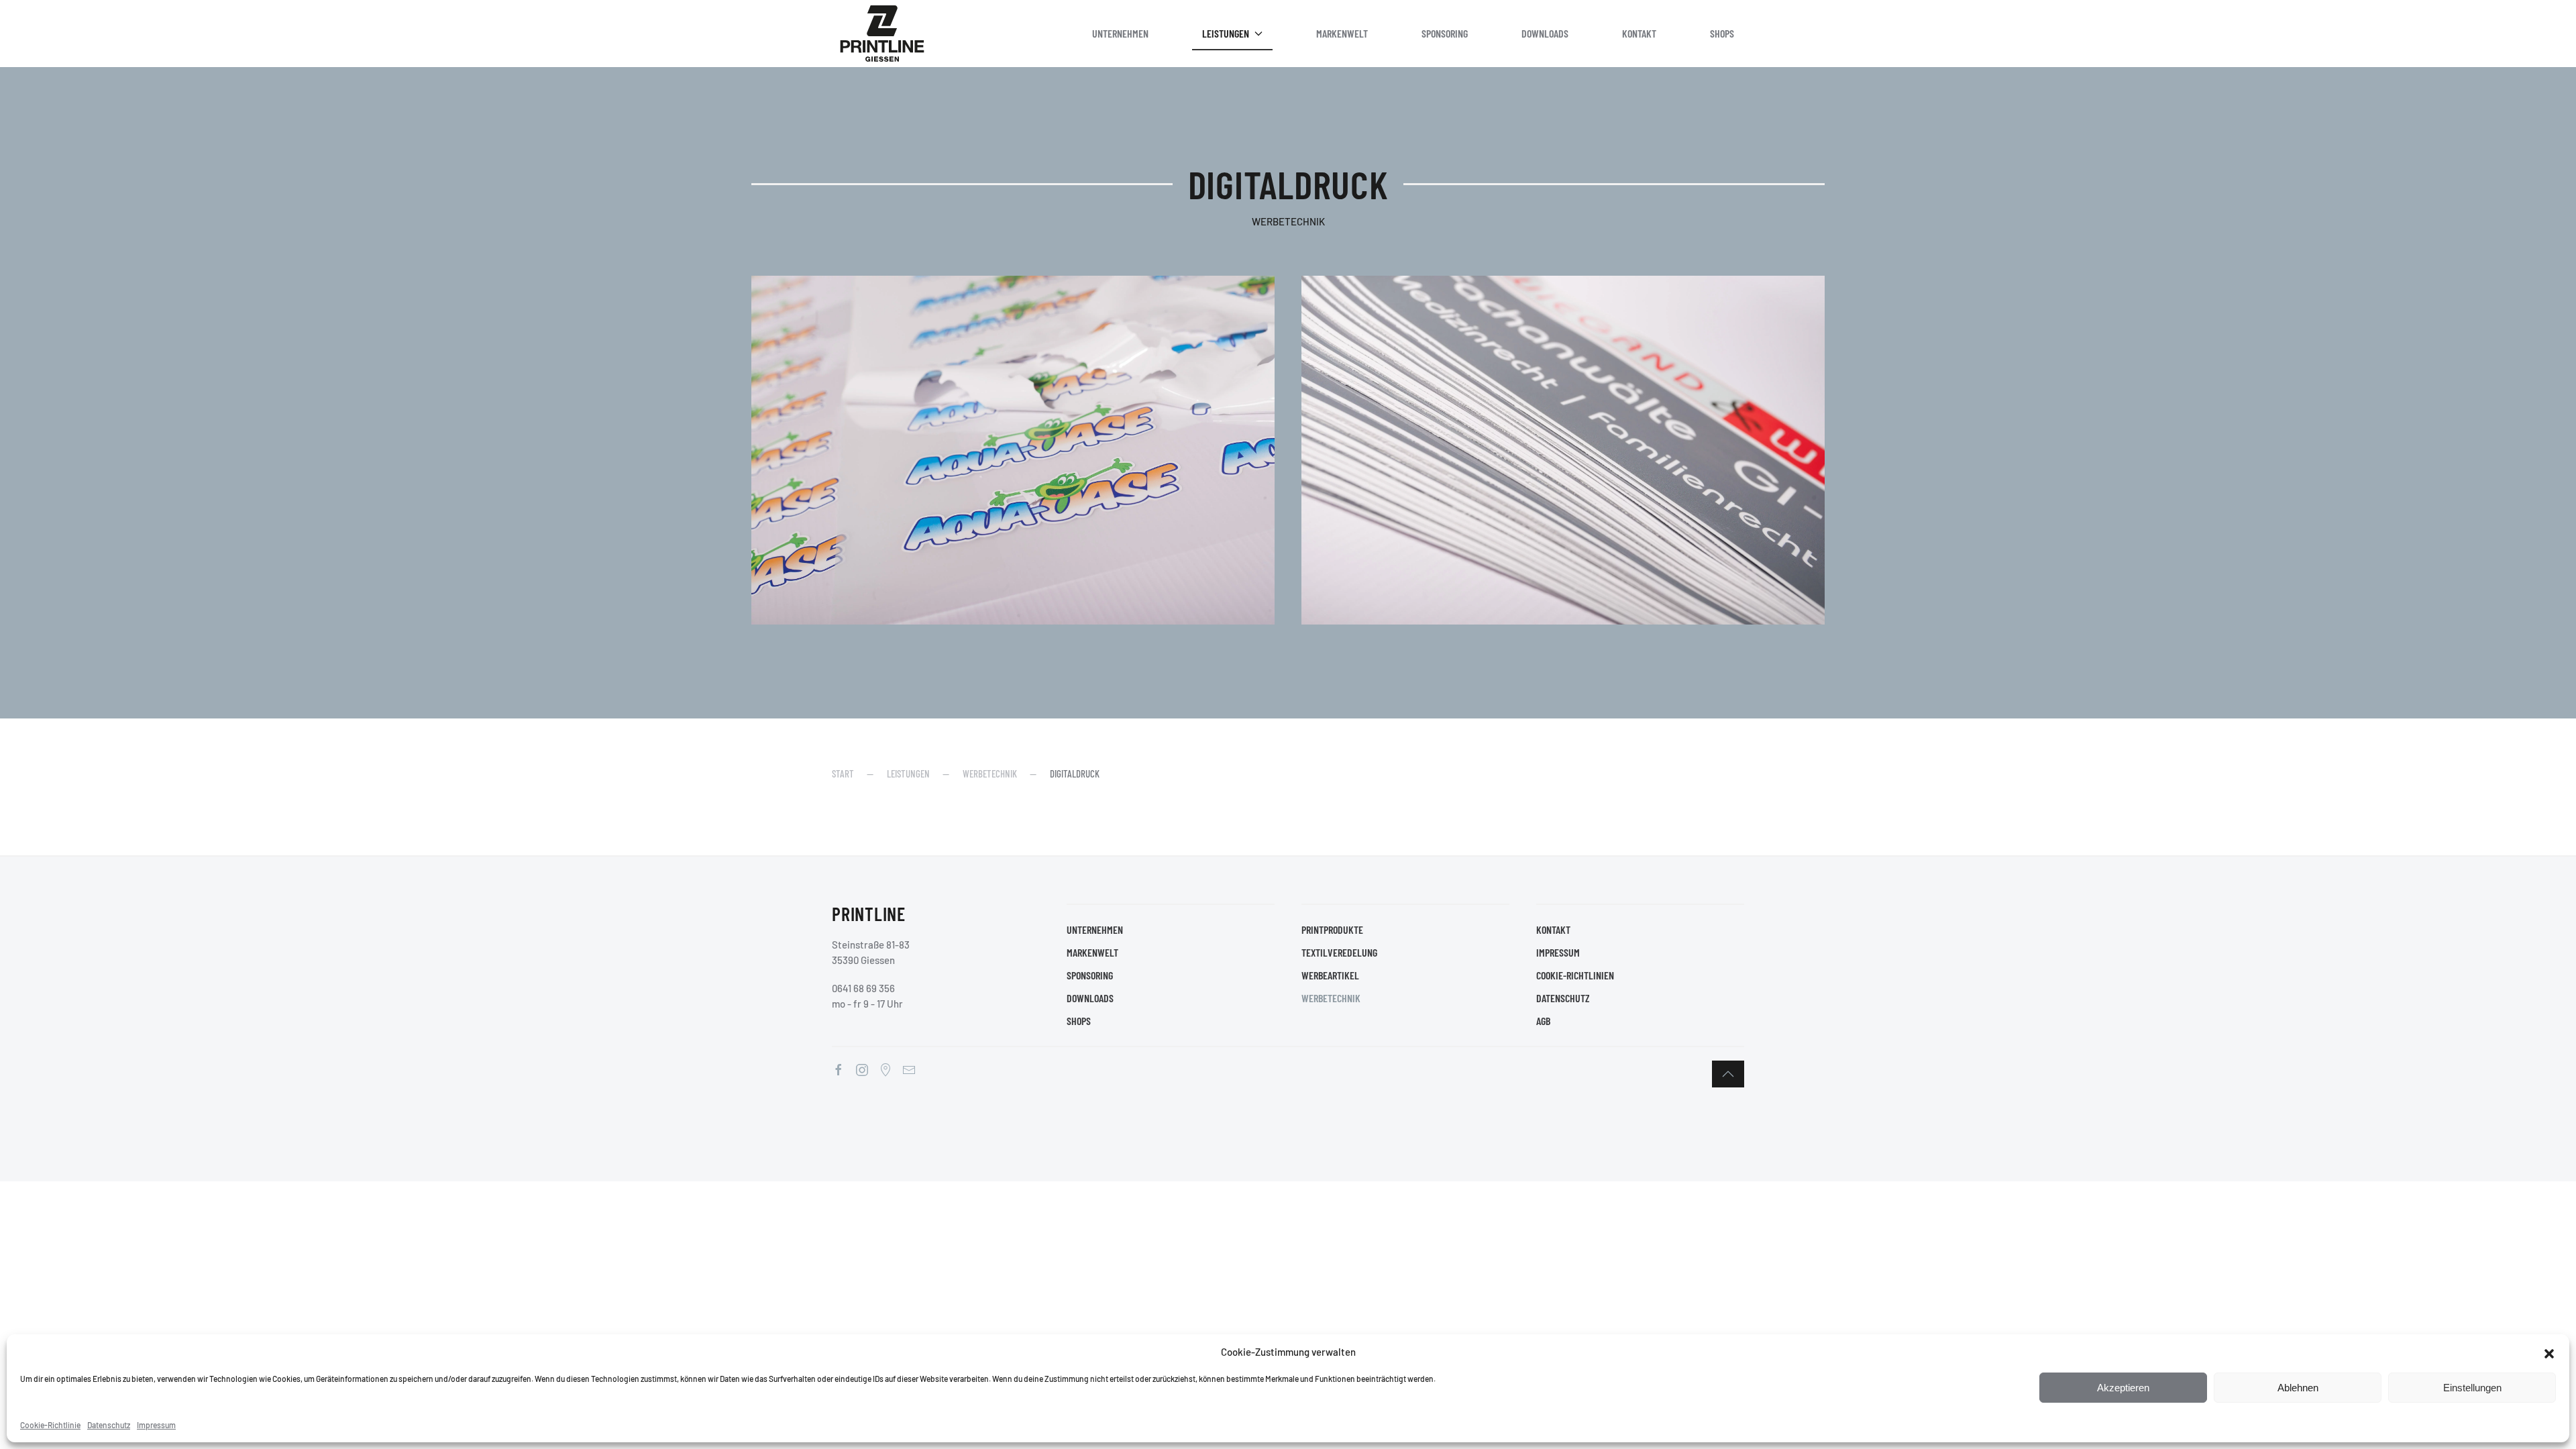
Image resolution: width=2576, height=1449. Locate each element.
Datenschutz (109, 1425)
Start (843, 773)
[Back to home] (882, 34)
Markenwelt (1342, 33)
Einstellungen (2472, 1388)
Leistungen (1226, 33)
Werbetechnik (990, 773)
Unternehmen (1120, 33)
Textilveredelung (1339, 952)
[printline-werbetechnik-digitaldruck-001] (1013, 450)
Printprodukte (1332, 929)
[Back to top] (1728, 1074)
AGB (1543, 1021)
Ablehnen (2298, 1388)
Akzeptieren (2123, 1388)
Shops (1722, 33)
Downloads (1545, 33)
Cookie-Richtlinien (1575, 975)
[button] (2549, 1352)
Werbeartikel (1330, 975)
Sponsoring (1445, 33)
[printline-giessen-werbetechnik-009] (1563, 450)
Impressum (156, 1425)
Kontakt (1639, 33)
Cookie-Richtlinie (50, 1425)
